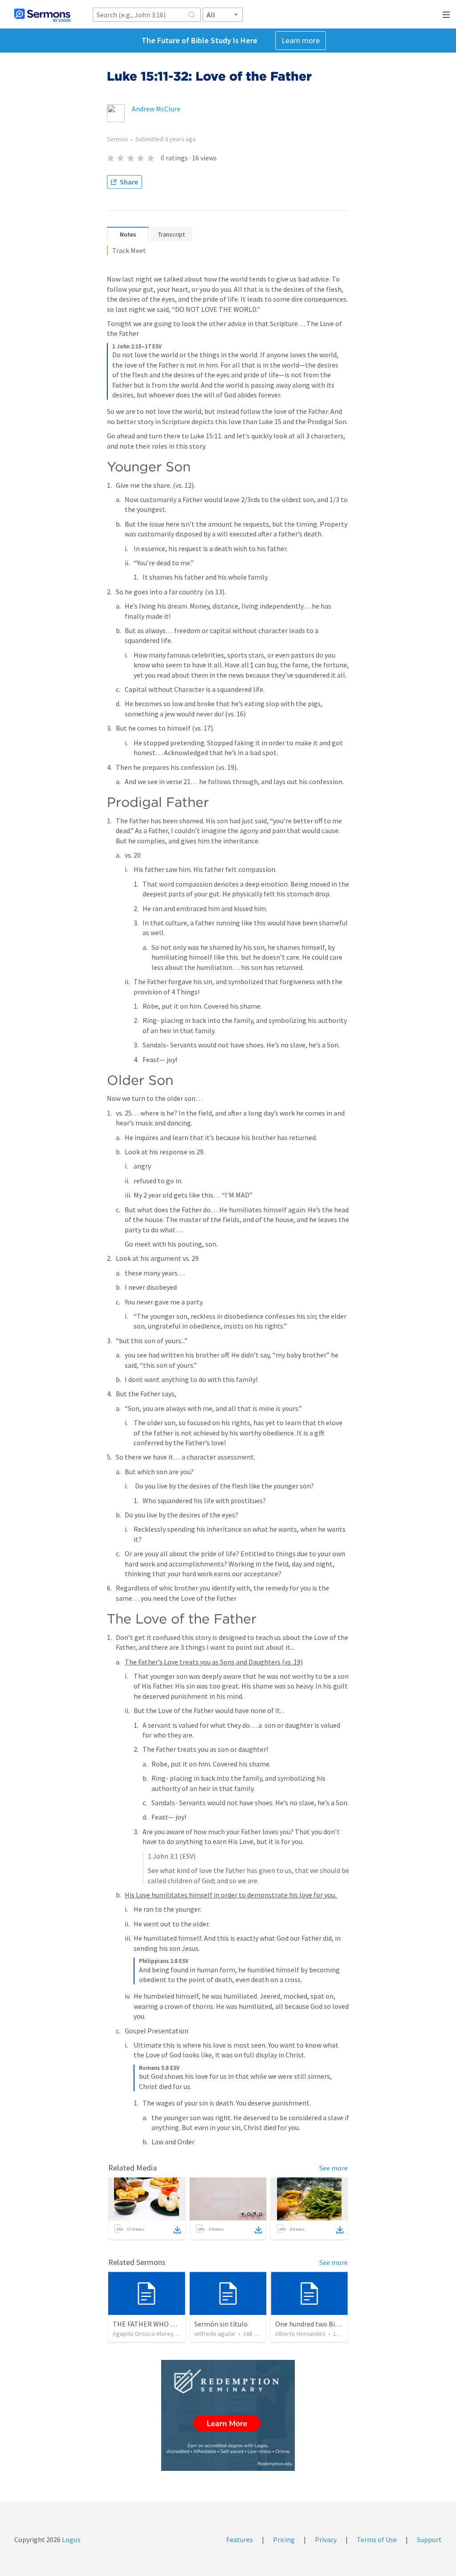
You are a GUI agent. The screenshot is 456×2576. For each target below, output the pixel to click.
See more (334, 2168)
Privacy (326, 2539)
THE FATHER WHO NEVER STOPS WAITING (178, 2324)
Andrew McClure (156, 109)
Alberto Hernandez (300, 2334)
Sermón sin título (221, 2324)
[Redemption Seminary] (228, 2415)
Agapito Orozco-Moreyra (146, 2334)
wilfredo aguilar (215, 2334)
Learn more (301, 40)
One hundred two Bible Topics (321, 2324)
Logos (71, 2539)
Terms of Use (377, 2539)
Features (240, 2539)
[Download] (177, 2230)
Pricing (284, 2539)
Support (429, 2539)
